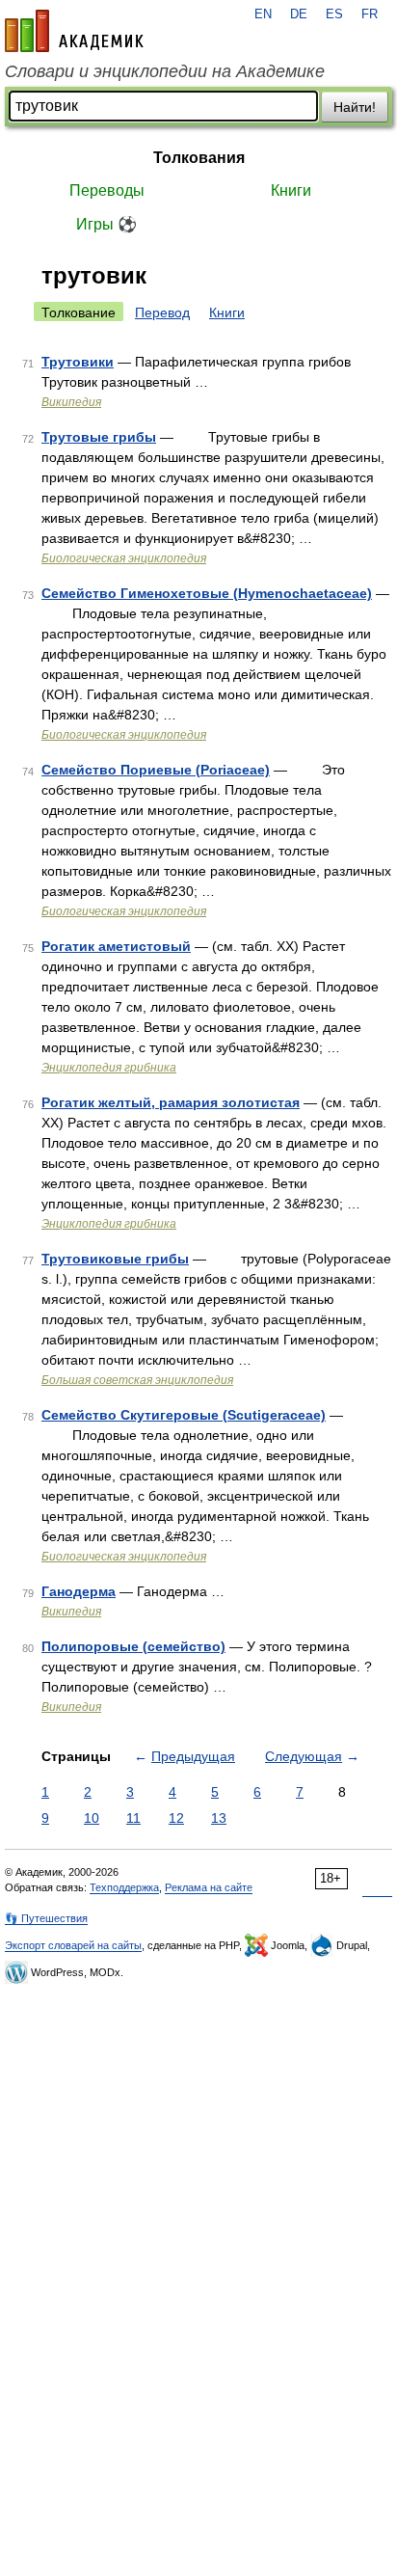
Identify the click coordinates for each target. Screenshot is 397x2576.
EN (263, 14)
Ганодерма (79, 1591)
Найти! (355, 107)
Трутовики (78, 362)
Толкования (199, 158)
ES (334, 14)
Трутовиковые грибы (115, 1259)
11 (133, 1818)
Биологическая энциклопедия (124, 558)
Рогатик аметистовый (116, 946)
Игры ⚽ (106, 224)
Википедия (71, 402)
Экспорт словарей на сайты (73, 1945)
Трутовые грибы (99, 437)
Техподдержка (124, 1887)
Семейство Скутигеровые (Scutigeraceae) (184, 1415)
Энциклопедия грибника (109, 1068)
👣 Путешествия (46, 1918)
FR (370, 14)
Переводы (107, 190)
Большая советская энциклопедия (137, 1380)
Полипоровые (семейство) (133, 1646)
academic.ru (74, 31)
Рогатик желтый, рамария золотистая (171, 1102)
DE (299, 14)
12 (176, 1818)
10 (92, 1818)
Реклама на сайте (209, 1887)
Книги (291, 190)
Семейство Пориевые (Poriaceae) (156, 770)
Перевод (162, 312)
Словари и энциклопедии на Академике (165, 71)
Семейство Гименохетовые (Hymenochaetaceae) (207, 593)
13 (219, 1818)
